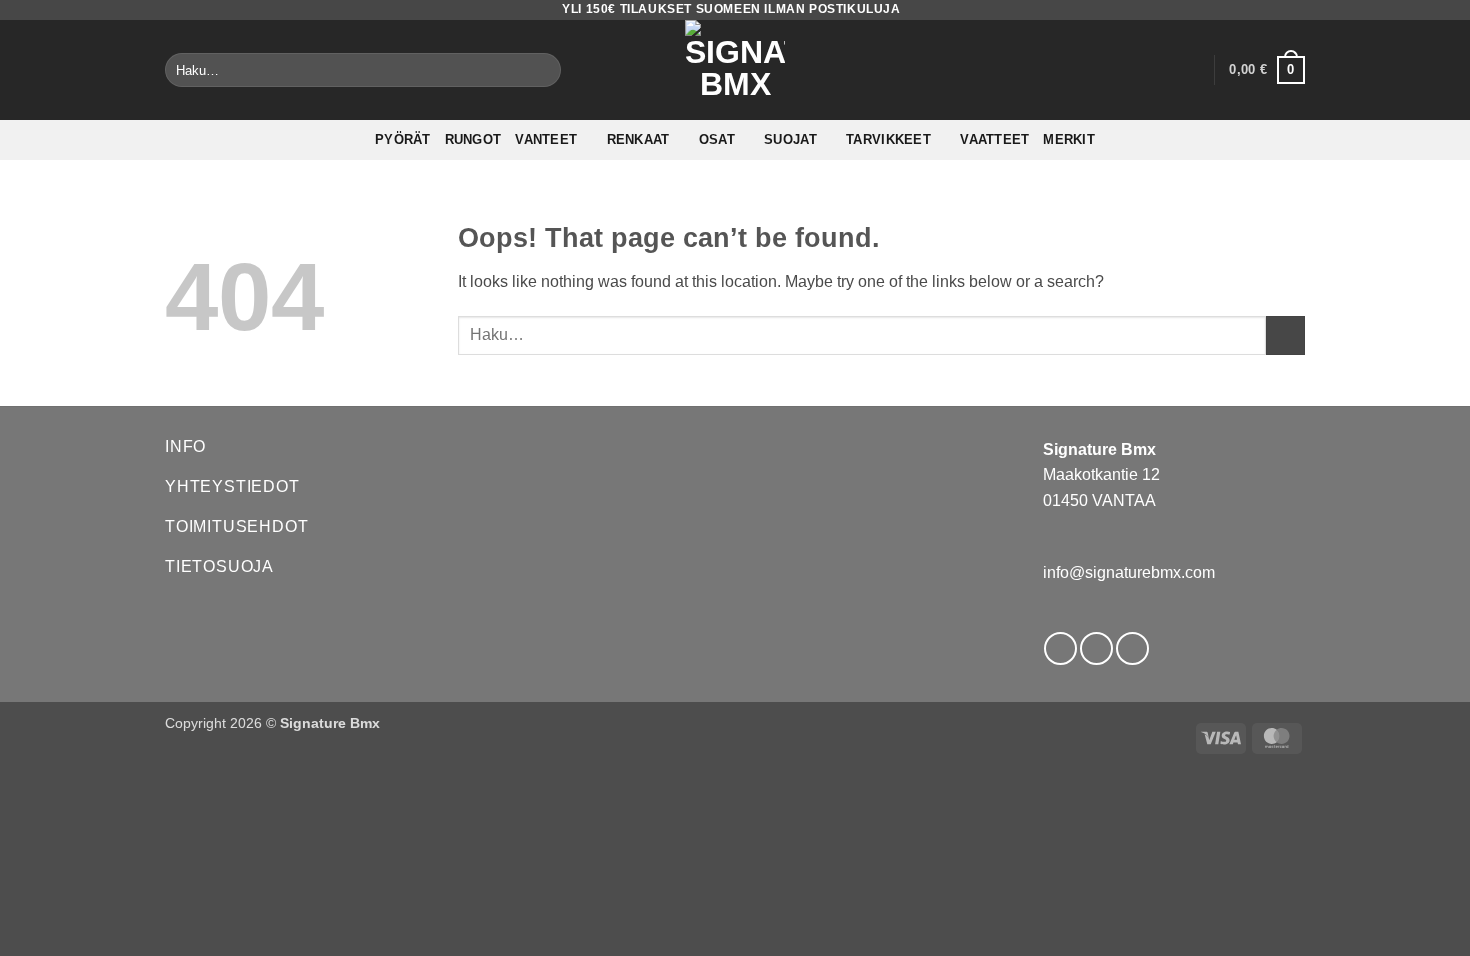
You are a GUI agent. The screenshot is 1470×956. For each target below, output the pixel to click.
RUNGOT (473, 139)
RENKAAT (638, 139)
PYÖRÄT (403, 139)
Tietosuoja (219, 566)
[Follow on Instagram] (1096, 648)
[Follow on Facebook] (1060, 648)
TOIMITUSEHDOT (236, 526)
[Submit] (542, 70)
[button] (1189, 70)
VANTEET (546, 139)
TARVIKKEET (888, 139)
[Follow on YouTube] (1132, 648)
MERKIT (1069, 139)
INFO (185, 446)
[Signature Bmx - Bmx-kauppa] (735, 70)
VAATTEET (994, 139)
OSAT (717, 139)
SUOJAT (790, 139)
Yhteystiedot (232, 486)
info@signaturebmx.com (1129, 572)
